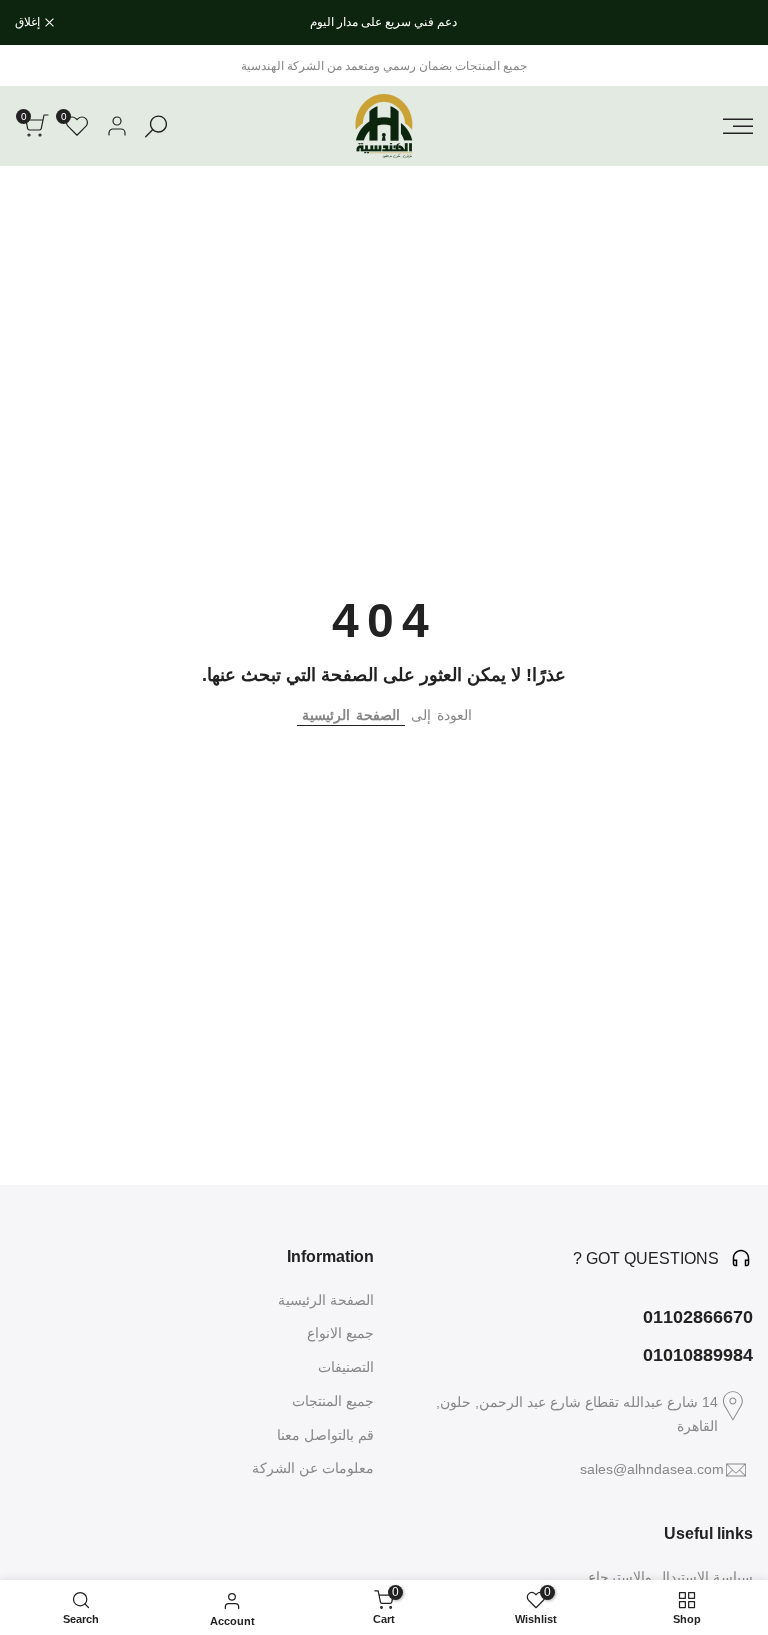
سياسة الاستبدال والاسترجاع (670, 1577)
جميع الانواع (340, 1333)
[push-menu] (738, 126)
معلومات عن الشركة (313, 1468)
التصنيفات (346, 1367)
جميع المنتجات (333, 1401)
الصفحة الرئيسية (351, 715)
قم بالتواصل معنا (325, 1435)
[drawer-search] (156, 126)
